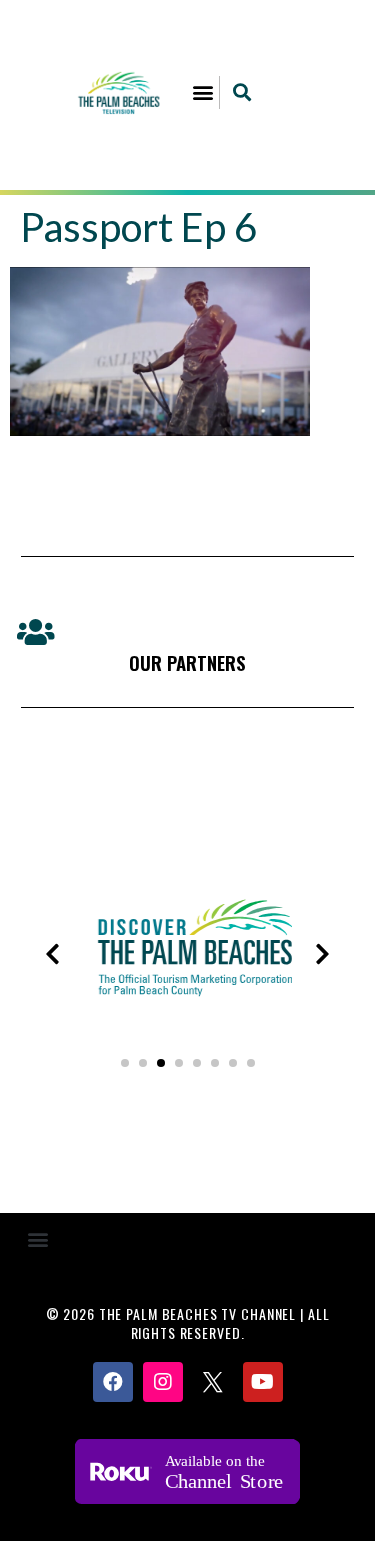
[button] (202, 92)
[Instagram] (163, 1382)
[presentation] (52, 954)
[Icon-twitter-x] (213, 1382)
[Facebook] (113, 1382)
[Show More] (190, 1016)
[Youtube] (263, 1382)
